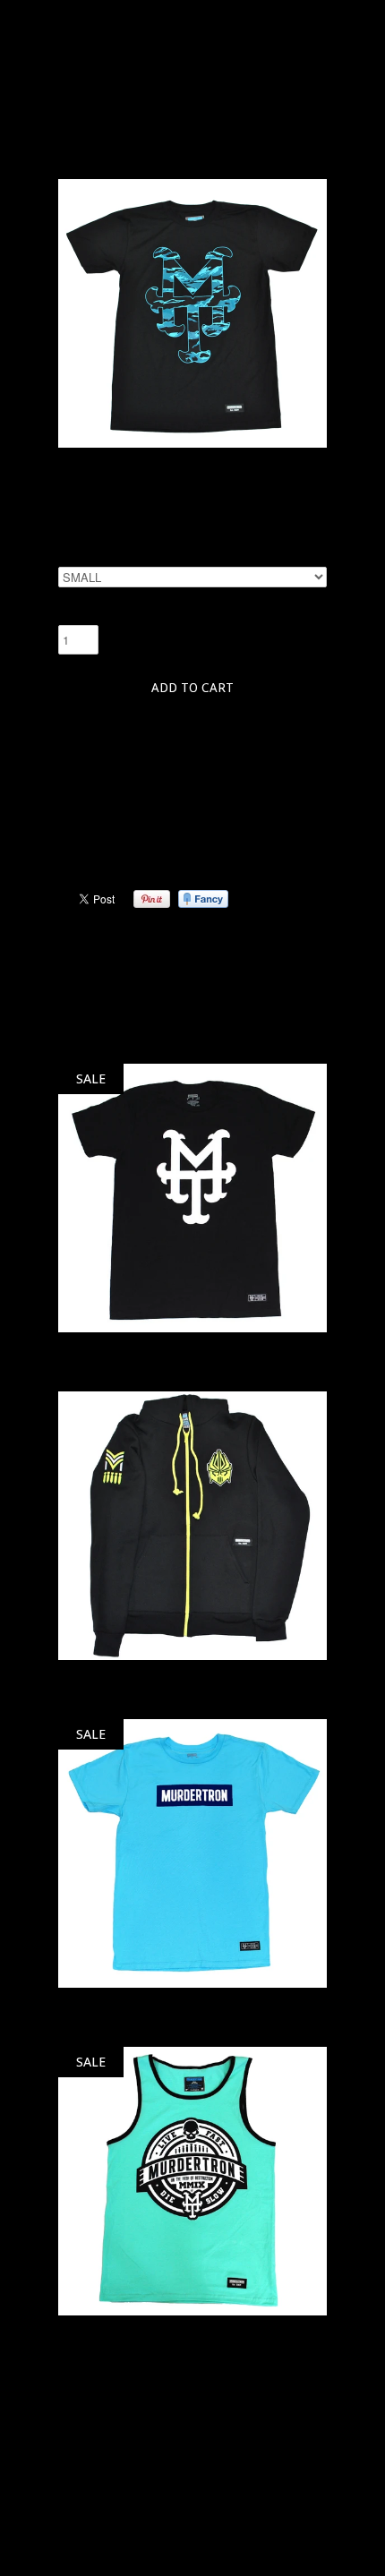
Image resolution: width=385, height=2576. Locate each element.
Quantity (85, 615)
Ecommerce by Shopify (153, 2530)
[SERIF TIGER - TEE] (192, 444)
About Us (82, 2482)
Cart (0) (213, 13)
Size (70, 556)
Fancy (203, 899)
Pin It (152, 899)
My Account (112, 13)
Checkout (287, 13)
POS (68, 2530)
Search (76, 2452)
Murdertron (192, 60)
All (166, 151)
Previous (94, 950)
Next (300, 950)
